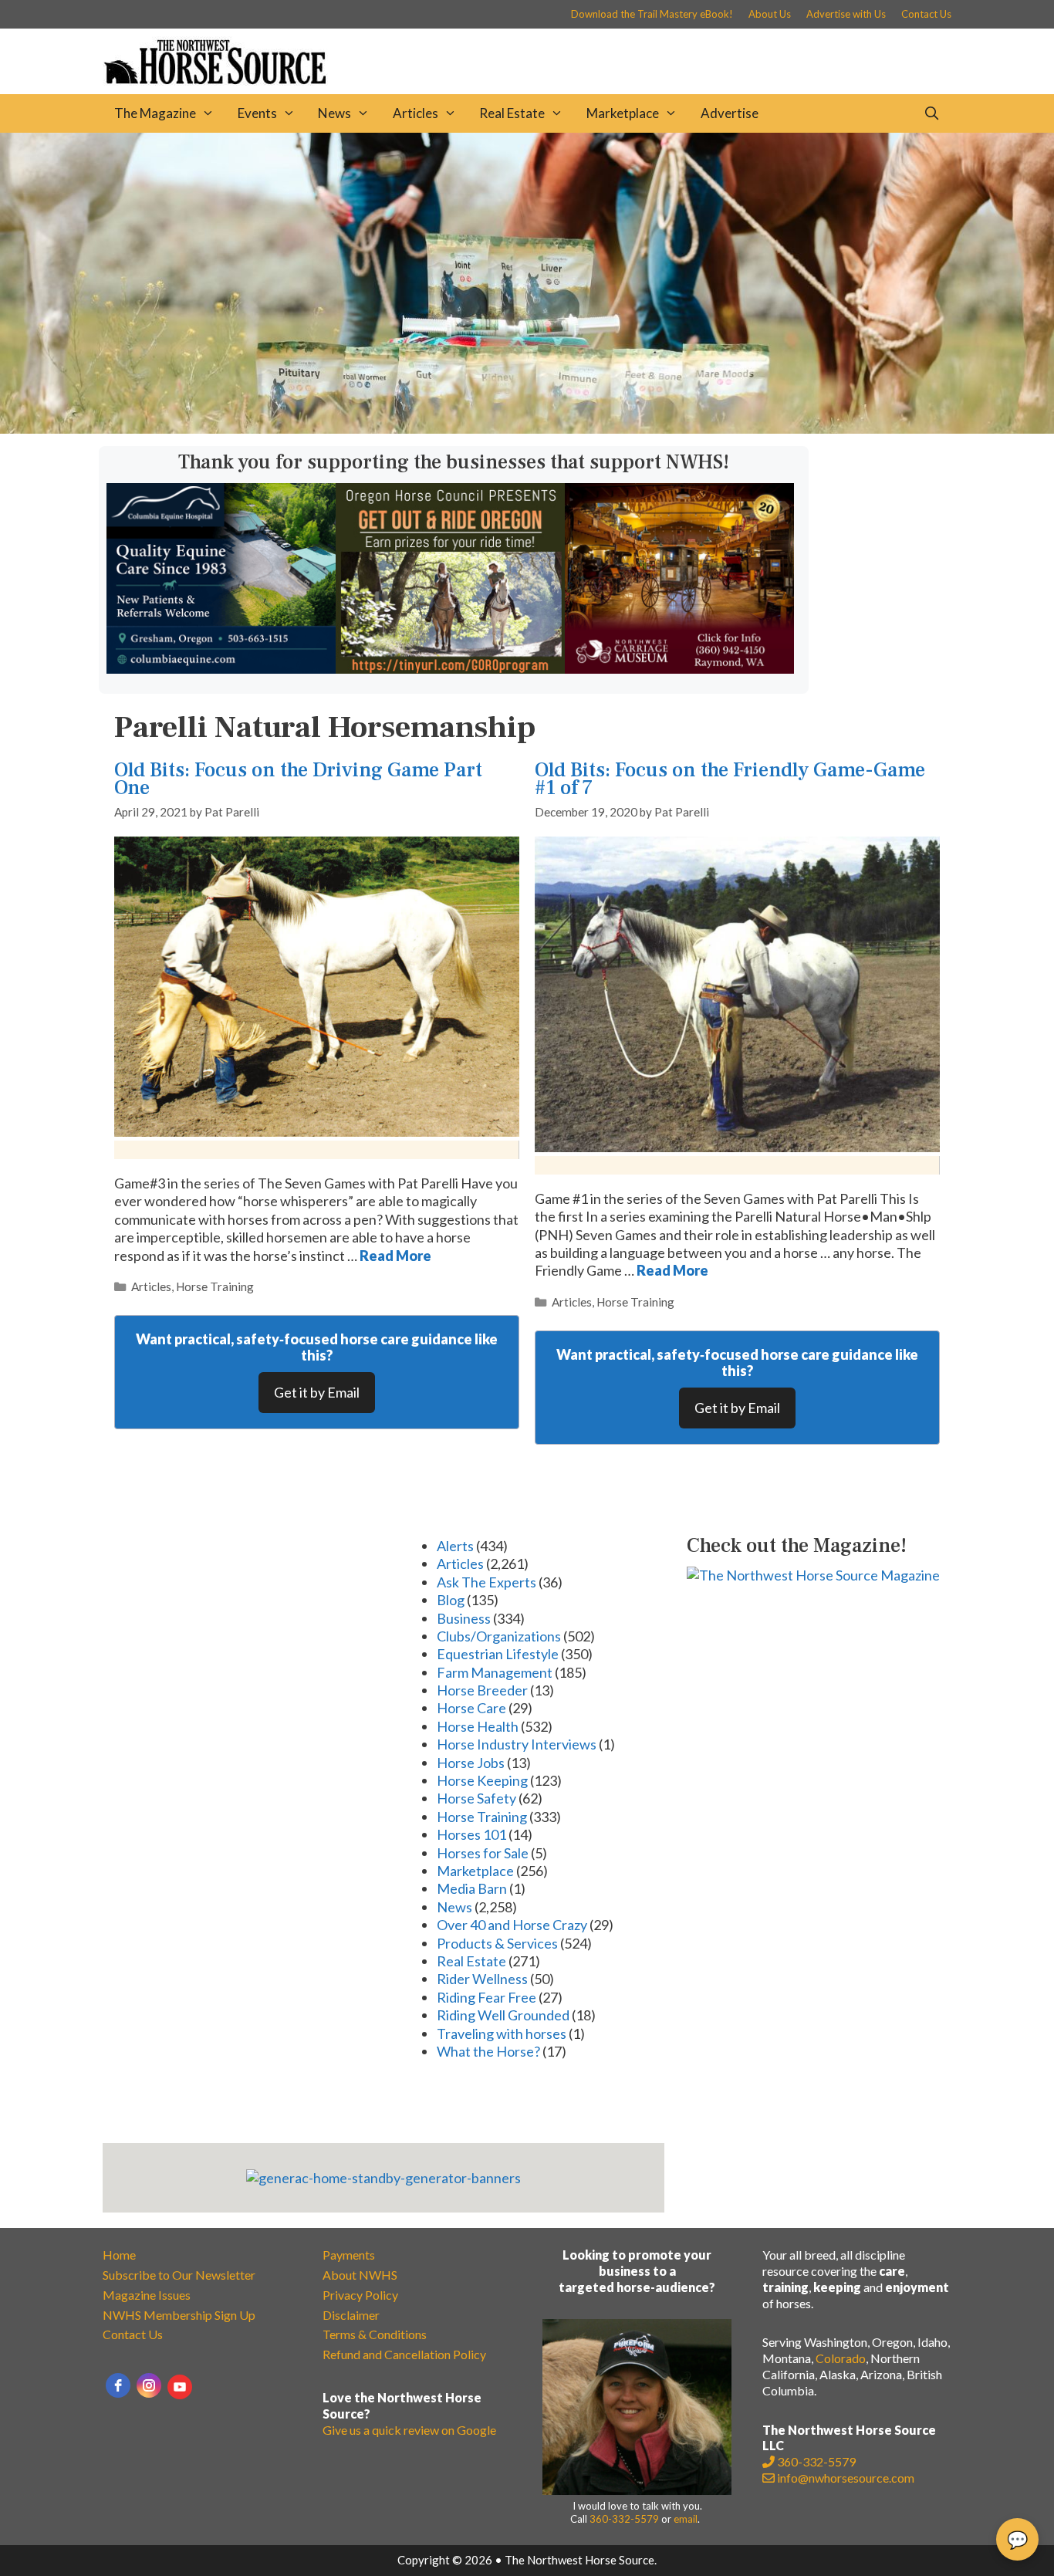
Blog (451, 1600)
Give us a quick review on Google (409, 2430)
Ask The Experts (486, 1582)
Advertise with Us (846, 14)
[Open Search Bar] (931, 113)
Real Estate (512, 113)
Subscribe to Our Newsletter (179, 2275)
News (334, 113)
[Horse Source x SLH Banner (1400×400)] (527, 428)
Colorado (841, 2358)
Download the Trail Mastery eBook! (652, 14)
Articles (416, 113)
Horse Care (471, 1708)
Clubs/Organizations (499, 1636)
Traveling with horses (502, 2033)
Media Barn (472, 1888)
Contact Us (926, 14)
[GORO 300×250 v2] (450, 668)
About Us (770, 14)
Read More (395, 1256)
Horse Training (215, 1286)
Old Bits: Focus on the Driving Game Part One (298, 779)
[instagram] (149, 2385)
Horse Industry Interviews (517, 1744)
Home (119, 2255)
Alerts (455, 1546)
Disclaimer (351, 2315)
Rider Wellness (482, 1979)
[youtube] (180, 2387)
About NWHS (360, 2275)
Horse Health (478, 1726)
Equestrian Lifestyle (498, 1654)
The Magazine (155, 113)
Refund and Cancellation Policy (404, 2354)
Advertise (730, 113)
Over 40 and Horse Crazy (512, 1925)
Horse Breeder (482, 1690)
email (686, 2519)
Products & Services (497, 1943)
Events (257, 113)
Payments (349, 2255)
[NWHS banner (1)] (679, 668)
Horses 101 (471, 1834)
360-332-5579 (624, 2519)
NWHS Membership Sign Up (179, 2315)
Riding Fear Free (486, 1997)
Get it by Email (317, 1392)
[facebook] (118, 2385)
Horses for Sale (483, 1853)
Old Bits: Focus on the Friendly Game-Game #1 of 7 (730, 779)
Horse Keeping (482, 1780)
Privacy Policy (360, 2295)
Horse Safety (476, 1798)
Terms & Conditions (375, 2334)
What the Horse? (488, 2051)
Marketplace (623, 113)
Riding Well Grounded (503, 2015)
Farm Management (495, 1672)
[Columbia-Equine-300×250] (221, 668)
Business (464, 1618)
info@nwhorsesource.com (846, 2478)
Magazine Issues (147, 2295)
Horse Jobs (471, 1763)
